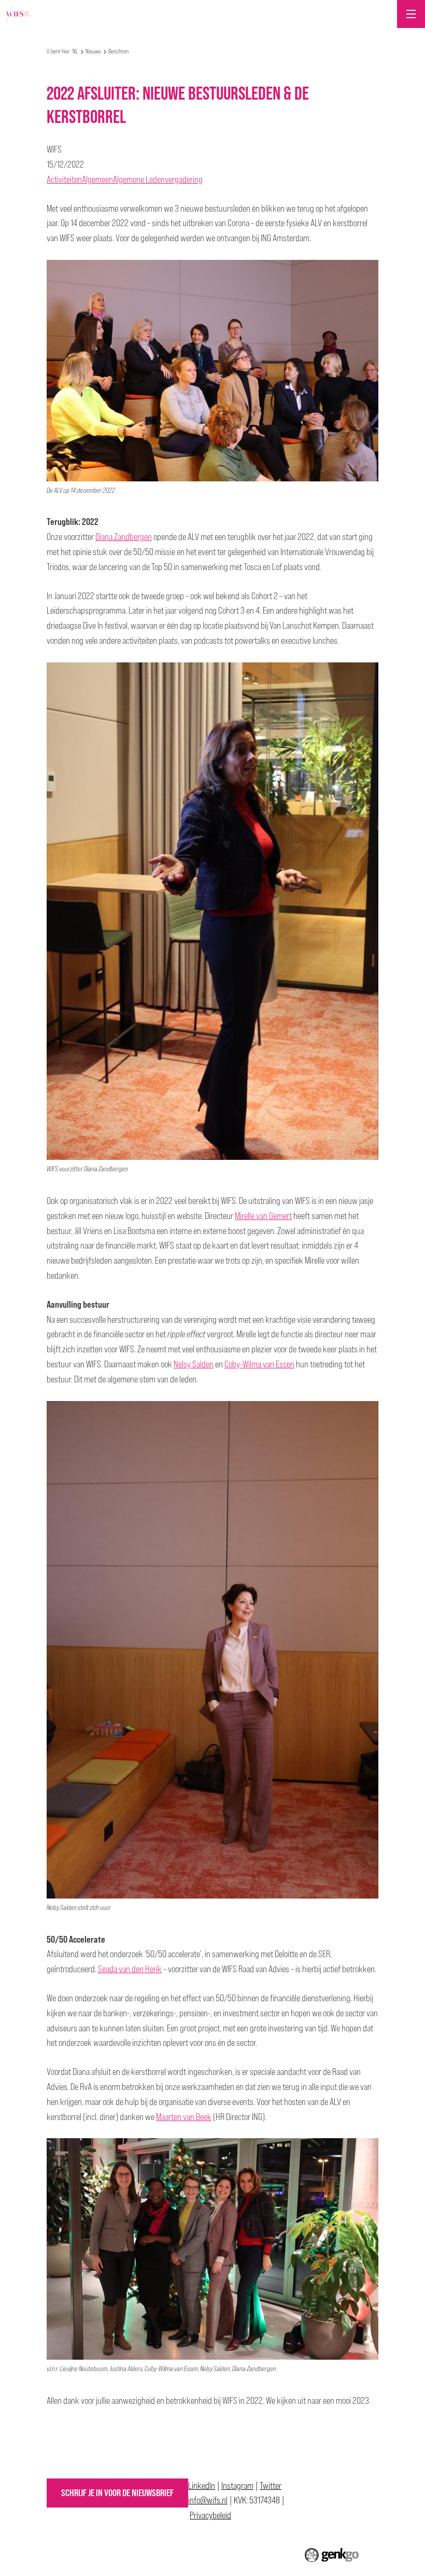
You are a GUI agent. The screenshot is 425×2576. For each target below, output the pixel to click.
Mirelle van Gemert (263, 1216)
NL (75, 51)
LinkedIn (202, 2485)
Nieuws (93, 51)
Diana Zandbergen (124, 537)
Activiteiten (64, 179)
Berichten (118, 51)
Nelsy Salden (194, 1364)
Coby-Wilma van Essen (259, 1364)
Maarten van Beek (184, 2117)
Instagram (237, 2485)
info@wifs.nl (208, 2500)
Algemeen (97, 179)
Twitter (271, 2485)
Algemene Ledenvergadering (158, 179)
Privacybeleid (210, 2515)
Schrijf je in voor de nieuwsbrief (117, 2493)
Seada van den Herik (130, 1969)
